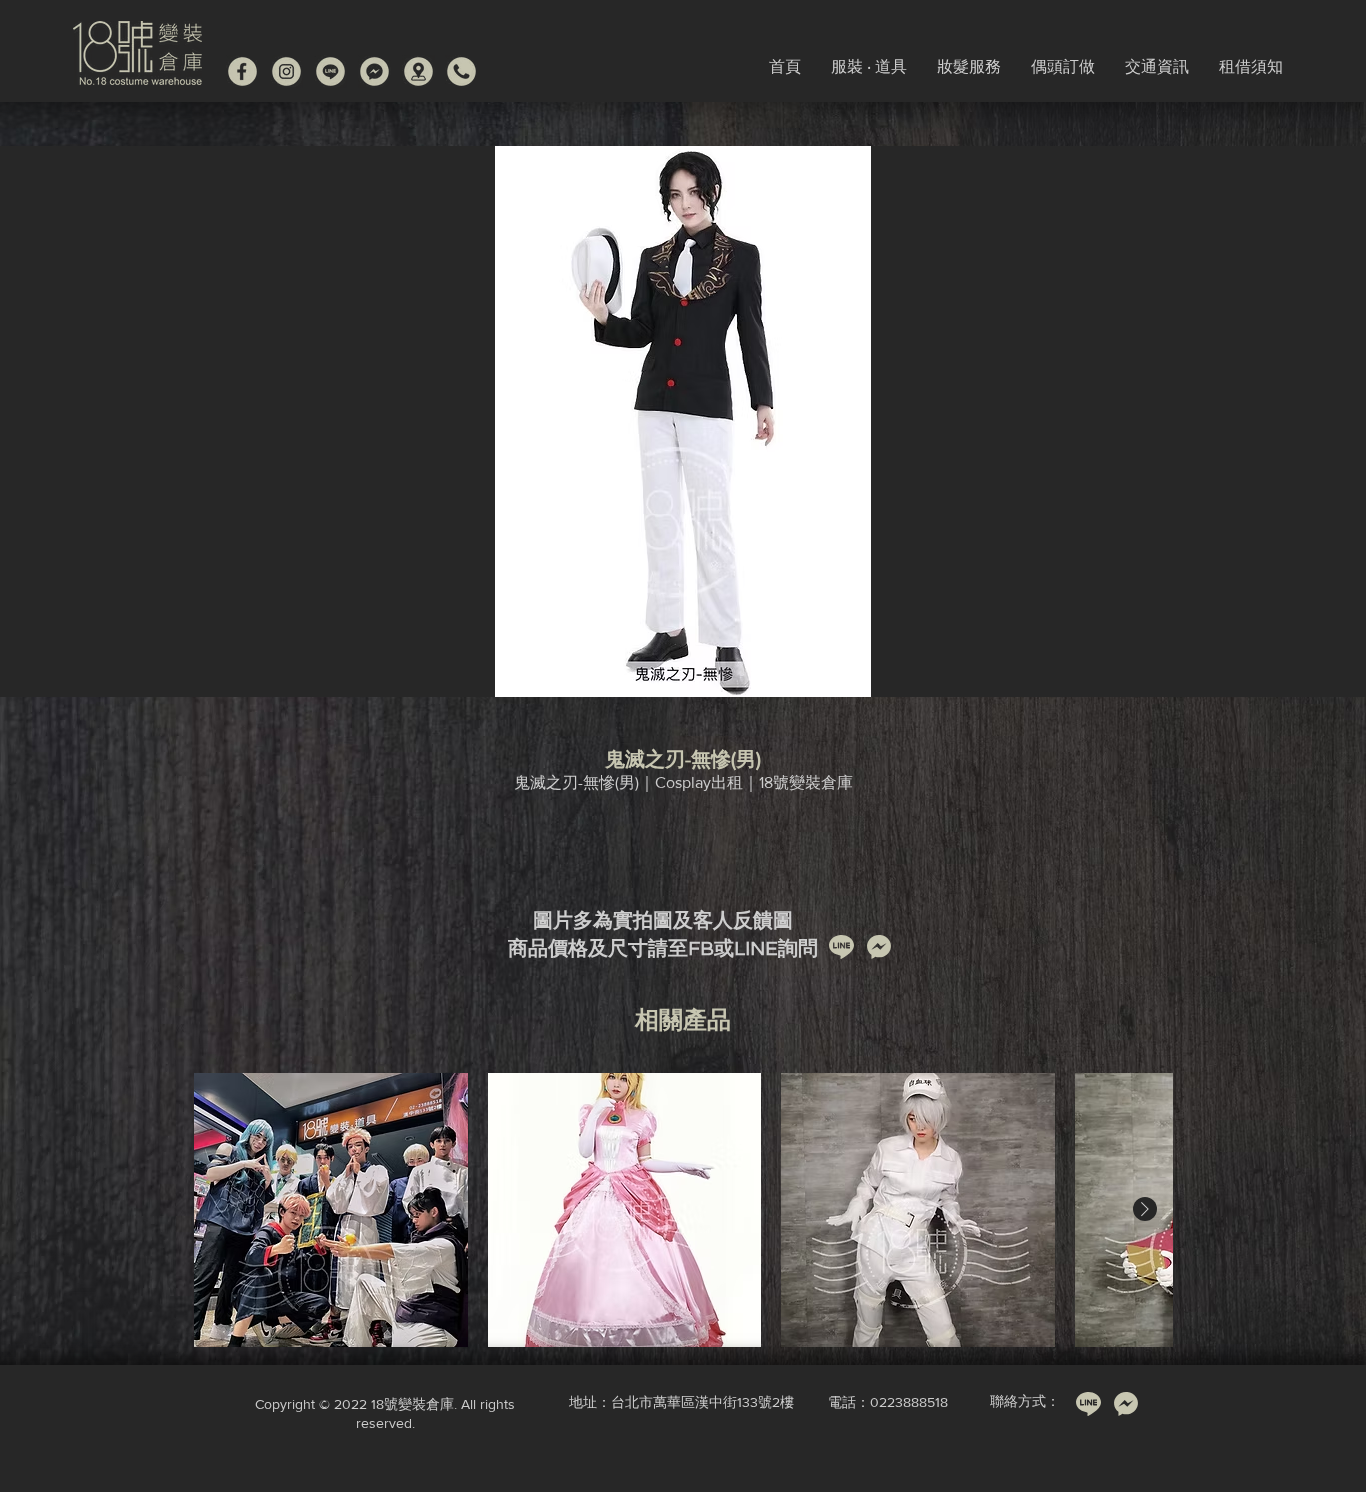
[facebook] (242, 71)
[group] (683, 1210)
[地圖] (418, 71)
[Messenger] (374, 71)
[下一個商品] (1145, 1209)
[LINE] (330, 71)
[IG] (286, 71)
